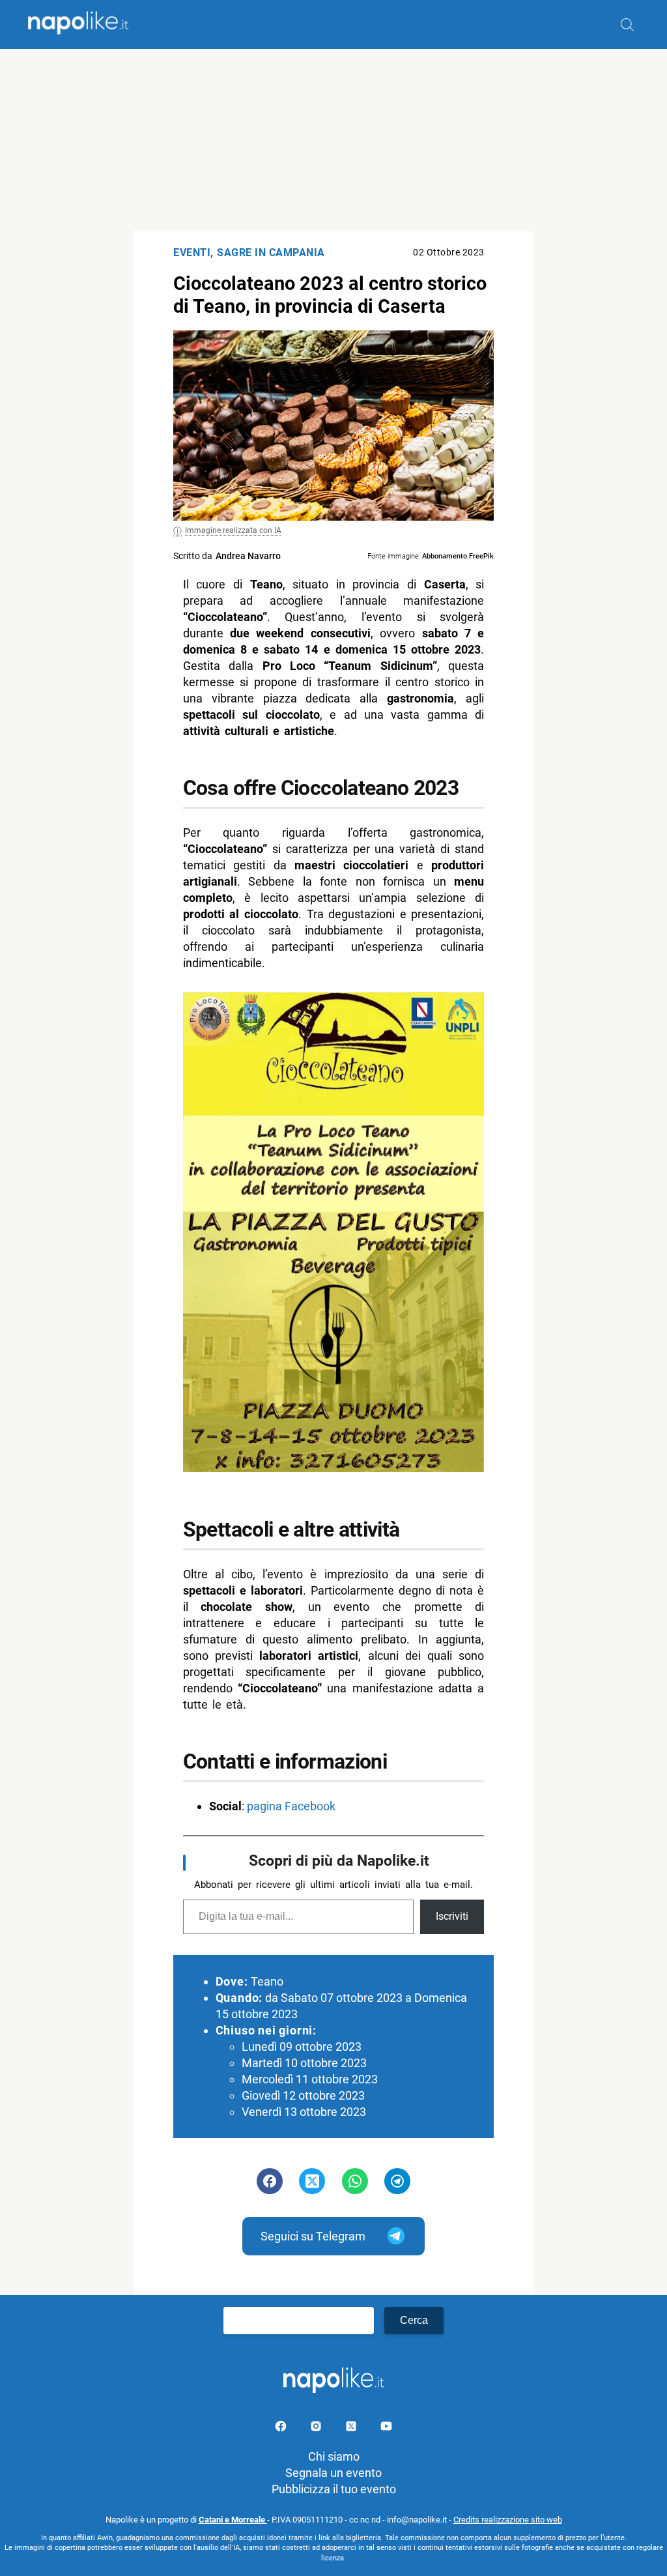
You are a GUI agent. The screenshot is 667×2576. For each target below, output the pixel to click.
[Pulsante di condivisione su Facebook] (270, 2181)
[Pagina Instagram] (317, 2428)
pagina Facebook (291, 1806)
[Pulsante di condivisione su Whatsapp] (355, 2181)
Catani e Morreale (233, 2520)
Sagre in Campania (271, 253)
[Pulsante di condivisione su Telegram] (397, 2181)
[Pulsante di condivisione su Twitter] (312, 2181)
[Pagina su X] (352, 2428)
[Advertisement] (333, 140)
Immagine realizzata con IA (233, 530)
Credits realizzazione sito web (508, 2520)
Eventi (192, 253)
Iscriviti (452, 1916)
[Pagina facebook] (282, 2428)
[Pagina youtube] (386, 2428)
